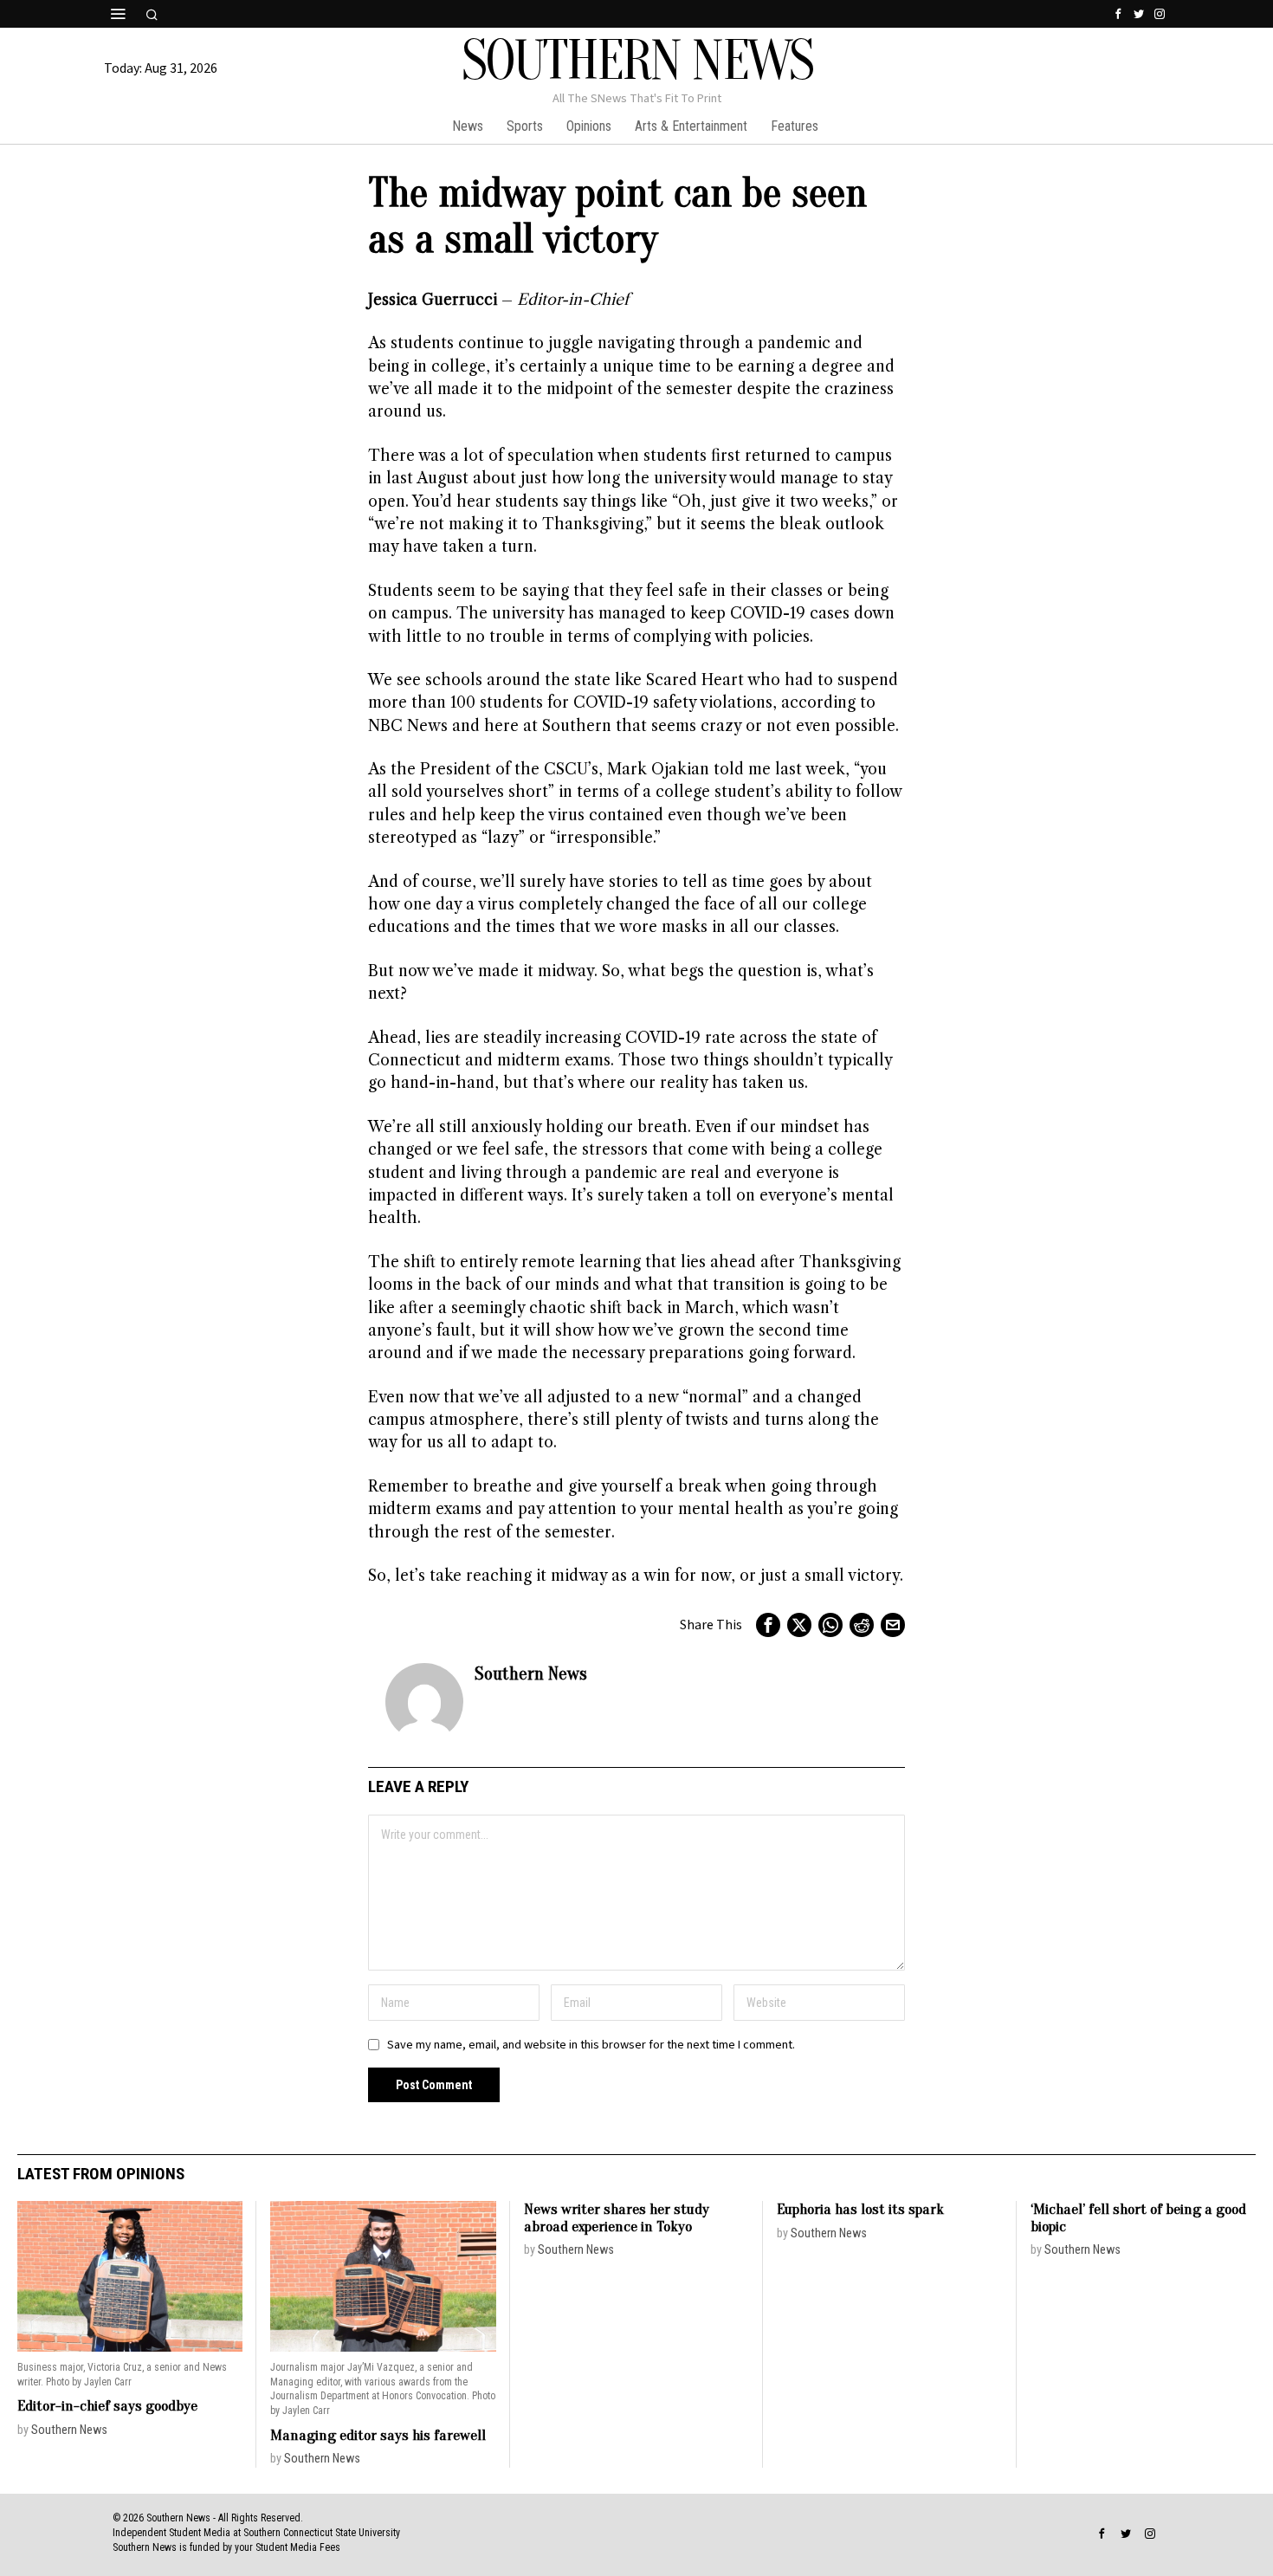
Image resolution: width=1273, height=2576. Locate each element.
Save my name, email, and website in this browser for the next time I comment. (591, 2045)
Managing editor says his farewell (378, 2435)
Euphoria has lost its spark (860, 2209)
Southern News (531, 1673)
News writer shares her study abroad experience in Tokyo (617, 2218)
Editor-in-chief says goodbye (107, 2406)
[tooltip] (1118, 14)
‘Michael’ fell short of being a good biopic (1138, 2218)
